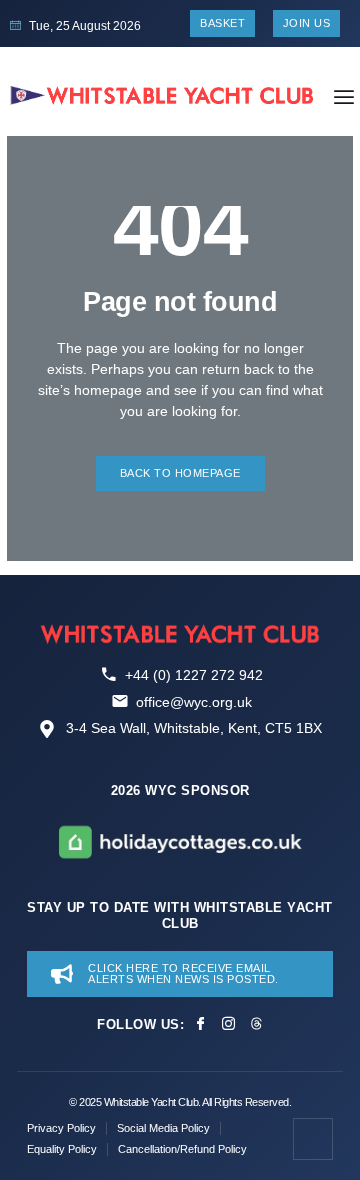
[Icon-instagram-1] (228, 1023)
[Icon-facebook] (200, 1023)
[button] (344, 97)
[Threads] (256, 1023)
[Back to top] (314, 1139)
